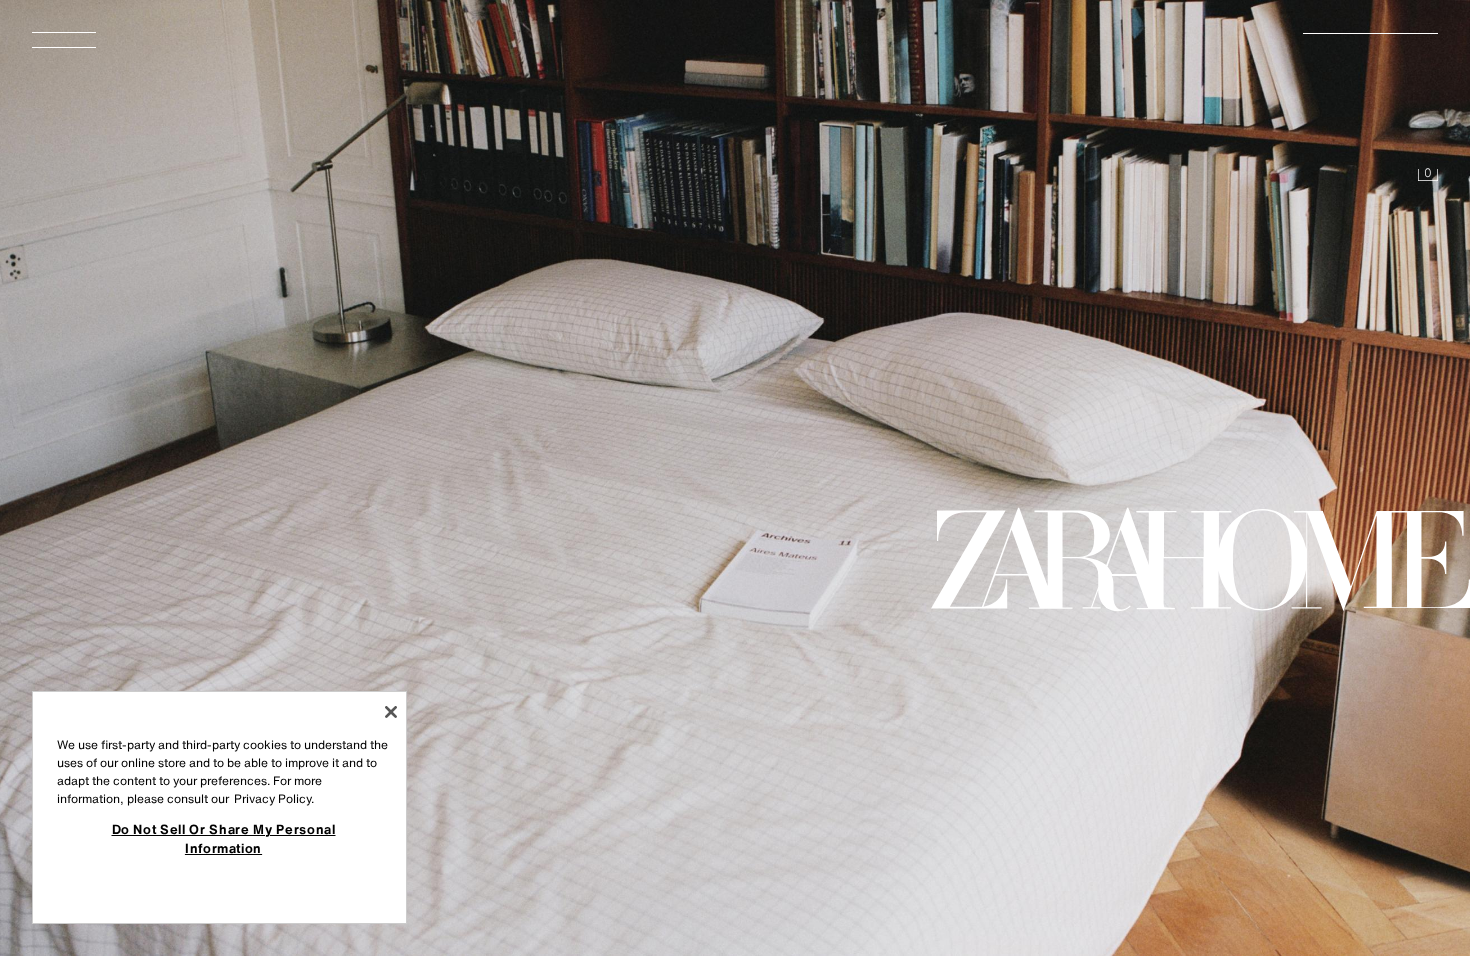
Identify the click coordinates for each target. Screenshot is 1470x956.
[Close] (391, 712)
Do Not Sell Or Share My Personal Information (224, 838)
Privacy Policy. (274, 798)
